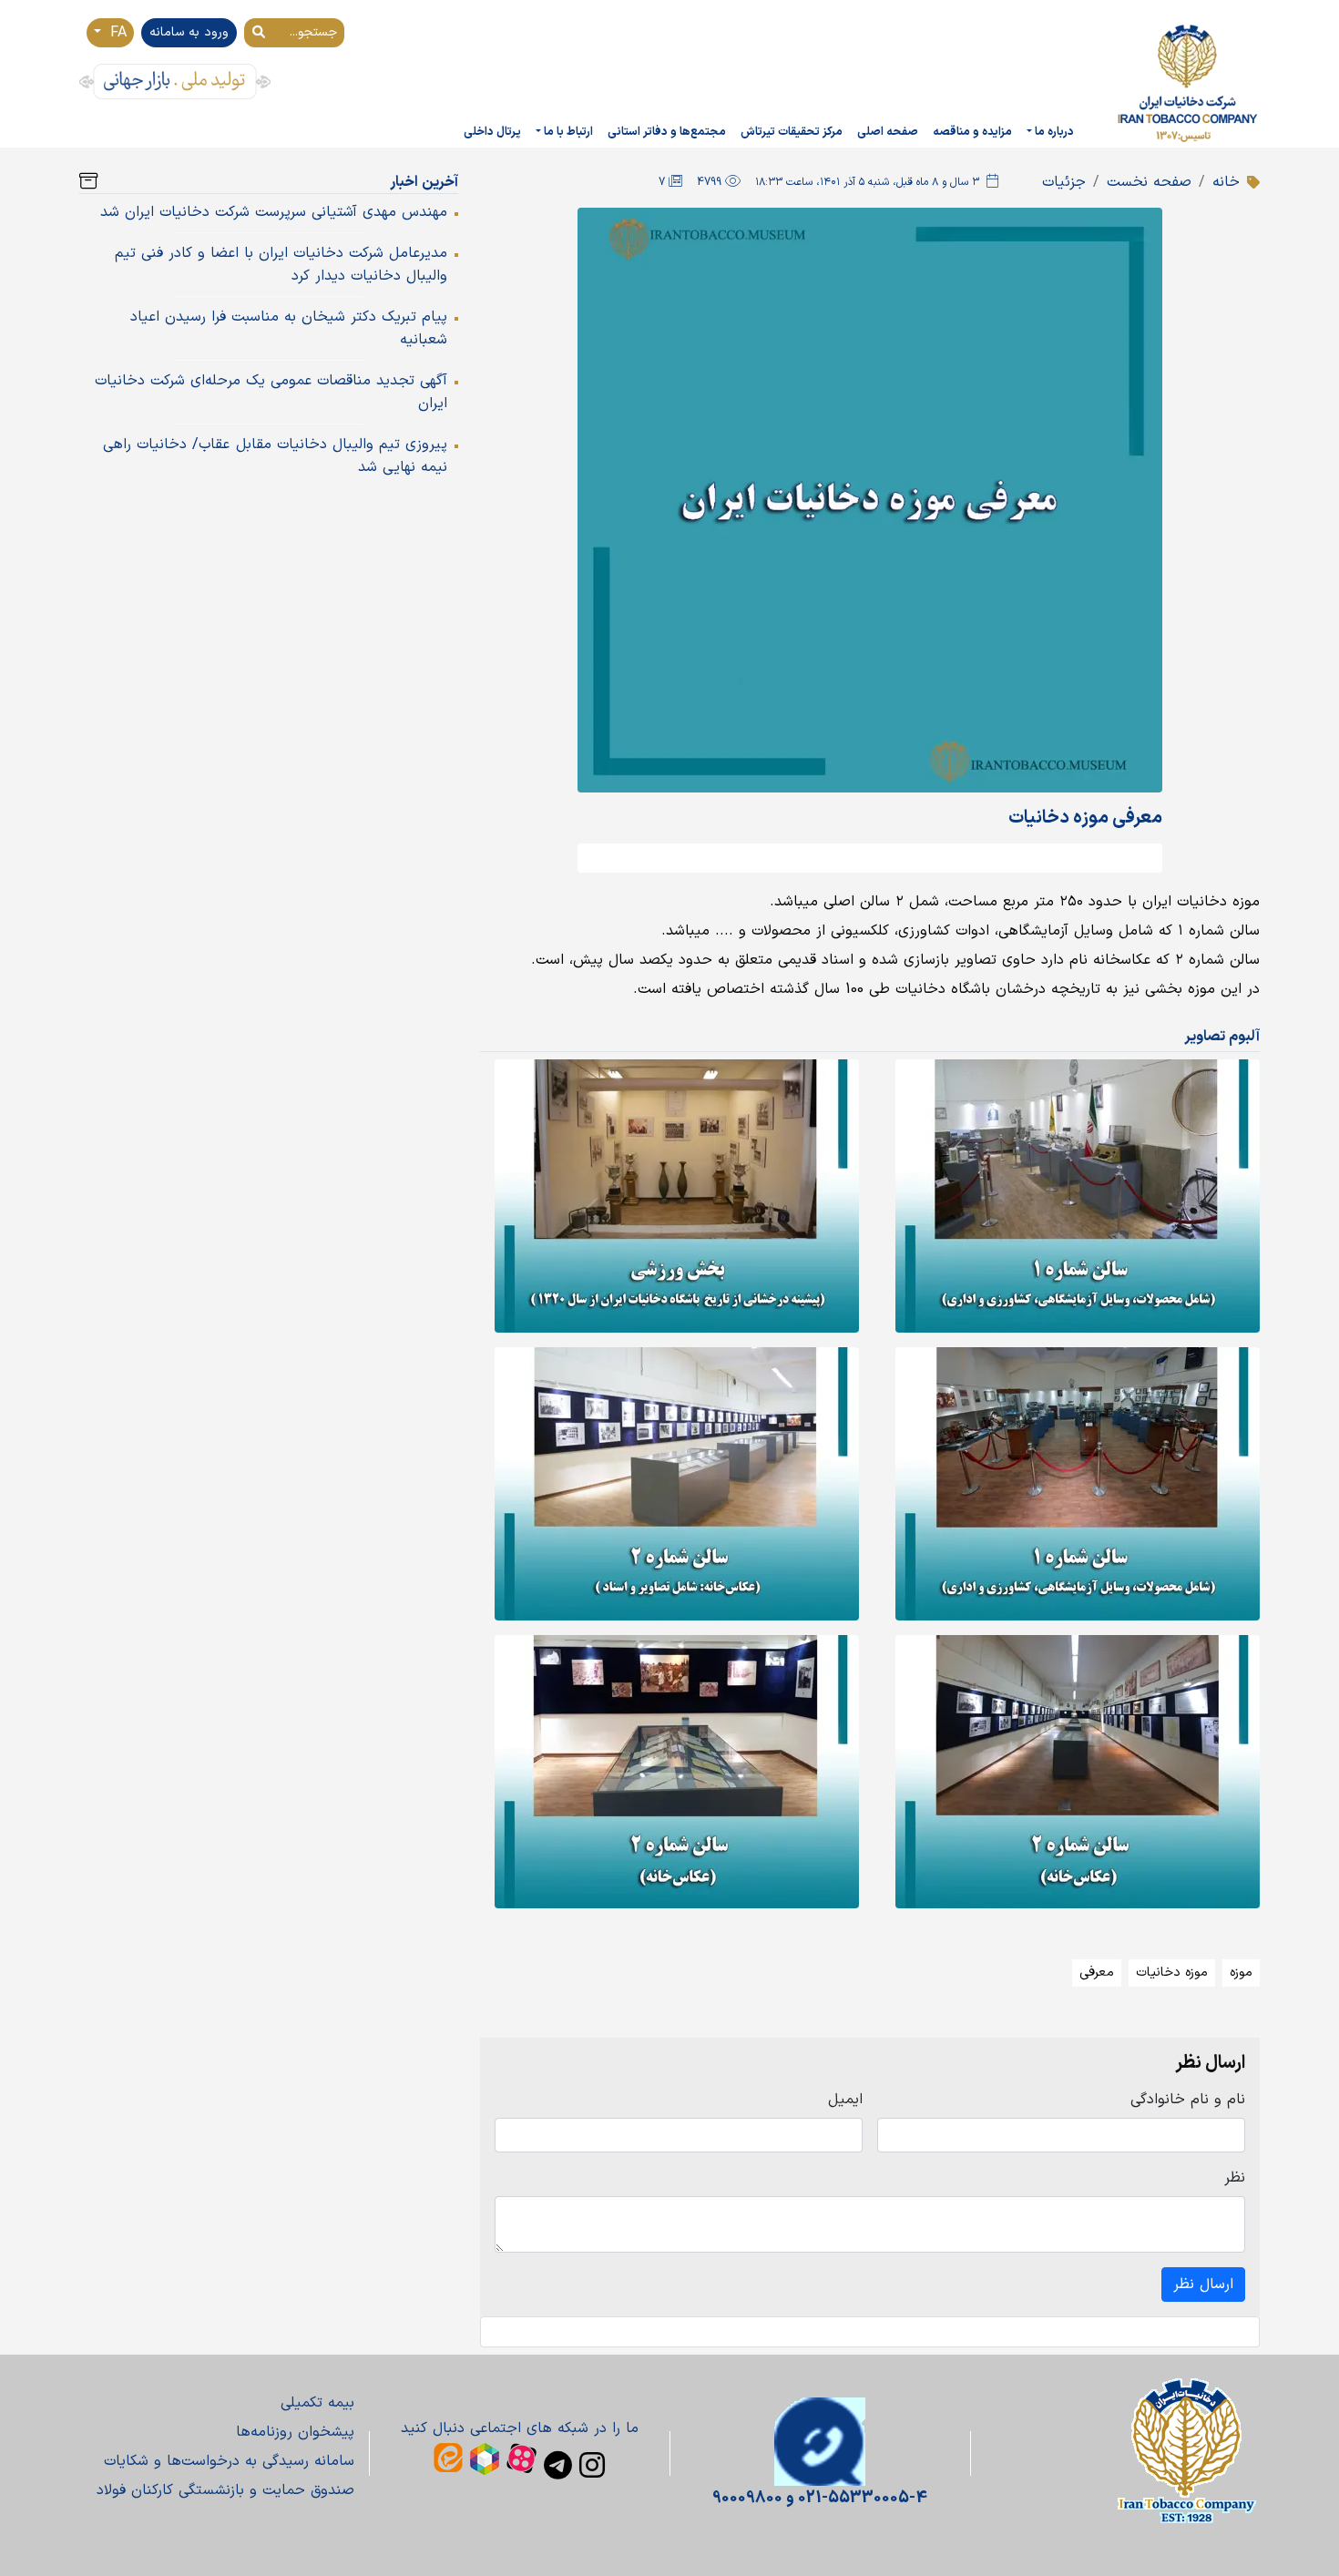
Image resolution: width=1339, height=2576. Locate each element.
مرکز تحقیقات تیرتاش (792, 132)
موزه (1241, 1973)
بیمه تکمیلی (317, 2403)
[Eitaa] (448, 2458)
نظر (1235, 2178)
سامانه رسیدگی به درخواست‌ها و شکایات (229, 2461)
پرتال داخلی (492, 132)
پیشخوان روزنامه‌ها (295, 2432)
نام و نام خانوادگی (1188, 2100)
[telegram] (558, 2465)
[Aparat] (521, 2458)
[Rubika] (485, 2459)
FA (116, 33)
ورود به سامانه (189, 32)
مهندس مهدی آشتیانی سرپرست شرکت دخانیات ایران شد (274, 212)
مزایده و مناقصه (972, 132)
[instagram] (592, 2465)
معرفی (1097, 1973)
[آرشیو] (88, 182)
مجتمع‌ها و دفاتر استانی (667, 132)
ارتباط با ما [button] (568, 132)
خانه (1226, 182)
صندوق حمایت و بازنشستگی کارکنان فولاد (225, 2490)
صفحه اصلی (888, 132)
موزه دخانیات (1172, 1973)
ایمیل (845, 2100)
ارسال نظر (1203, 2285)
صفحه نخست (1149, 182)
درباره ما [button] (1054, 132)
